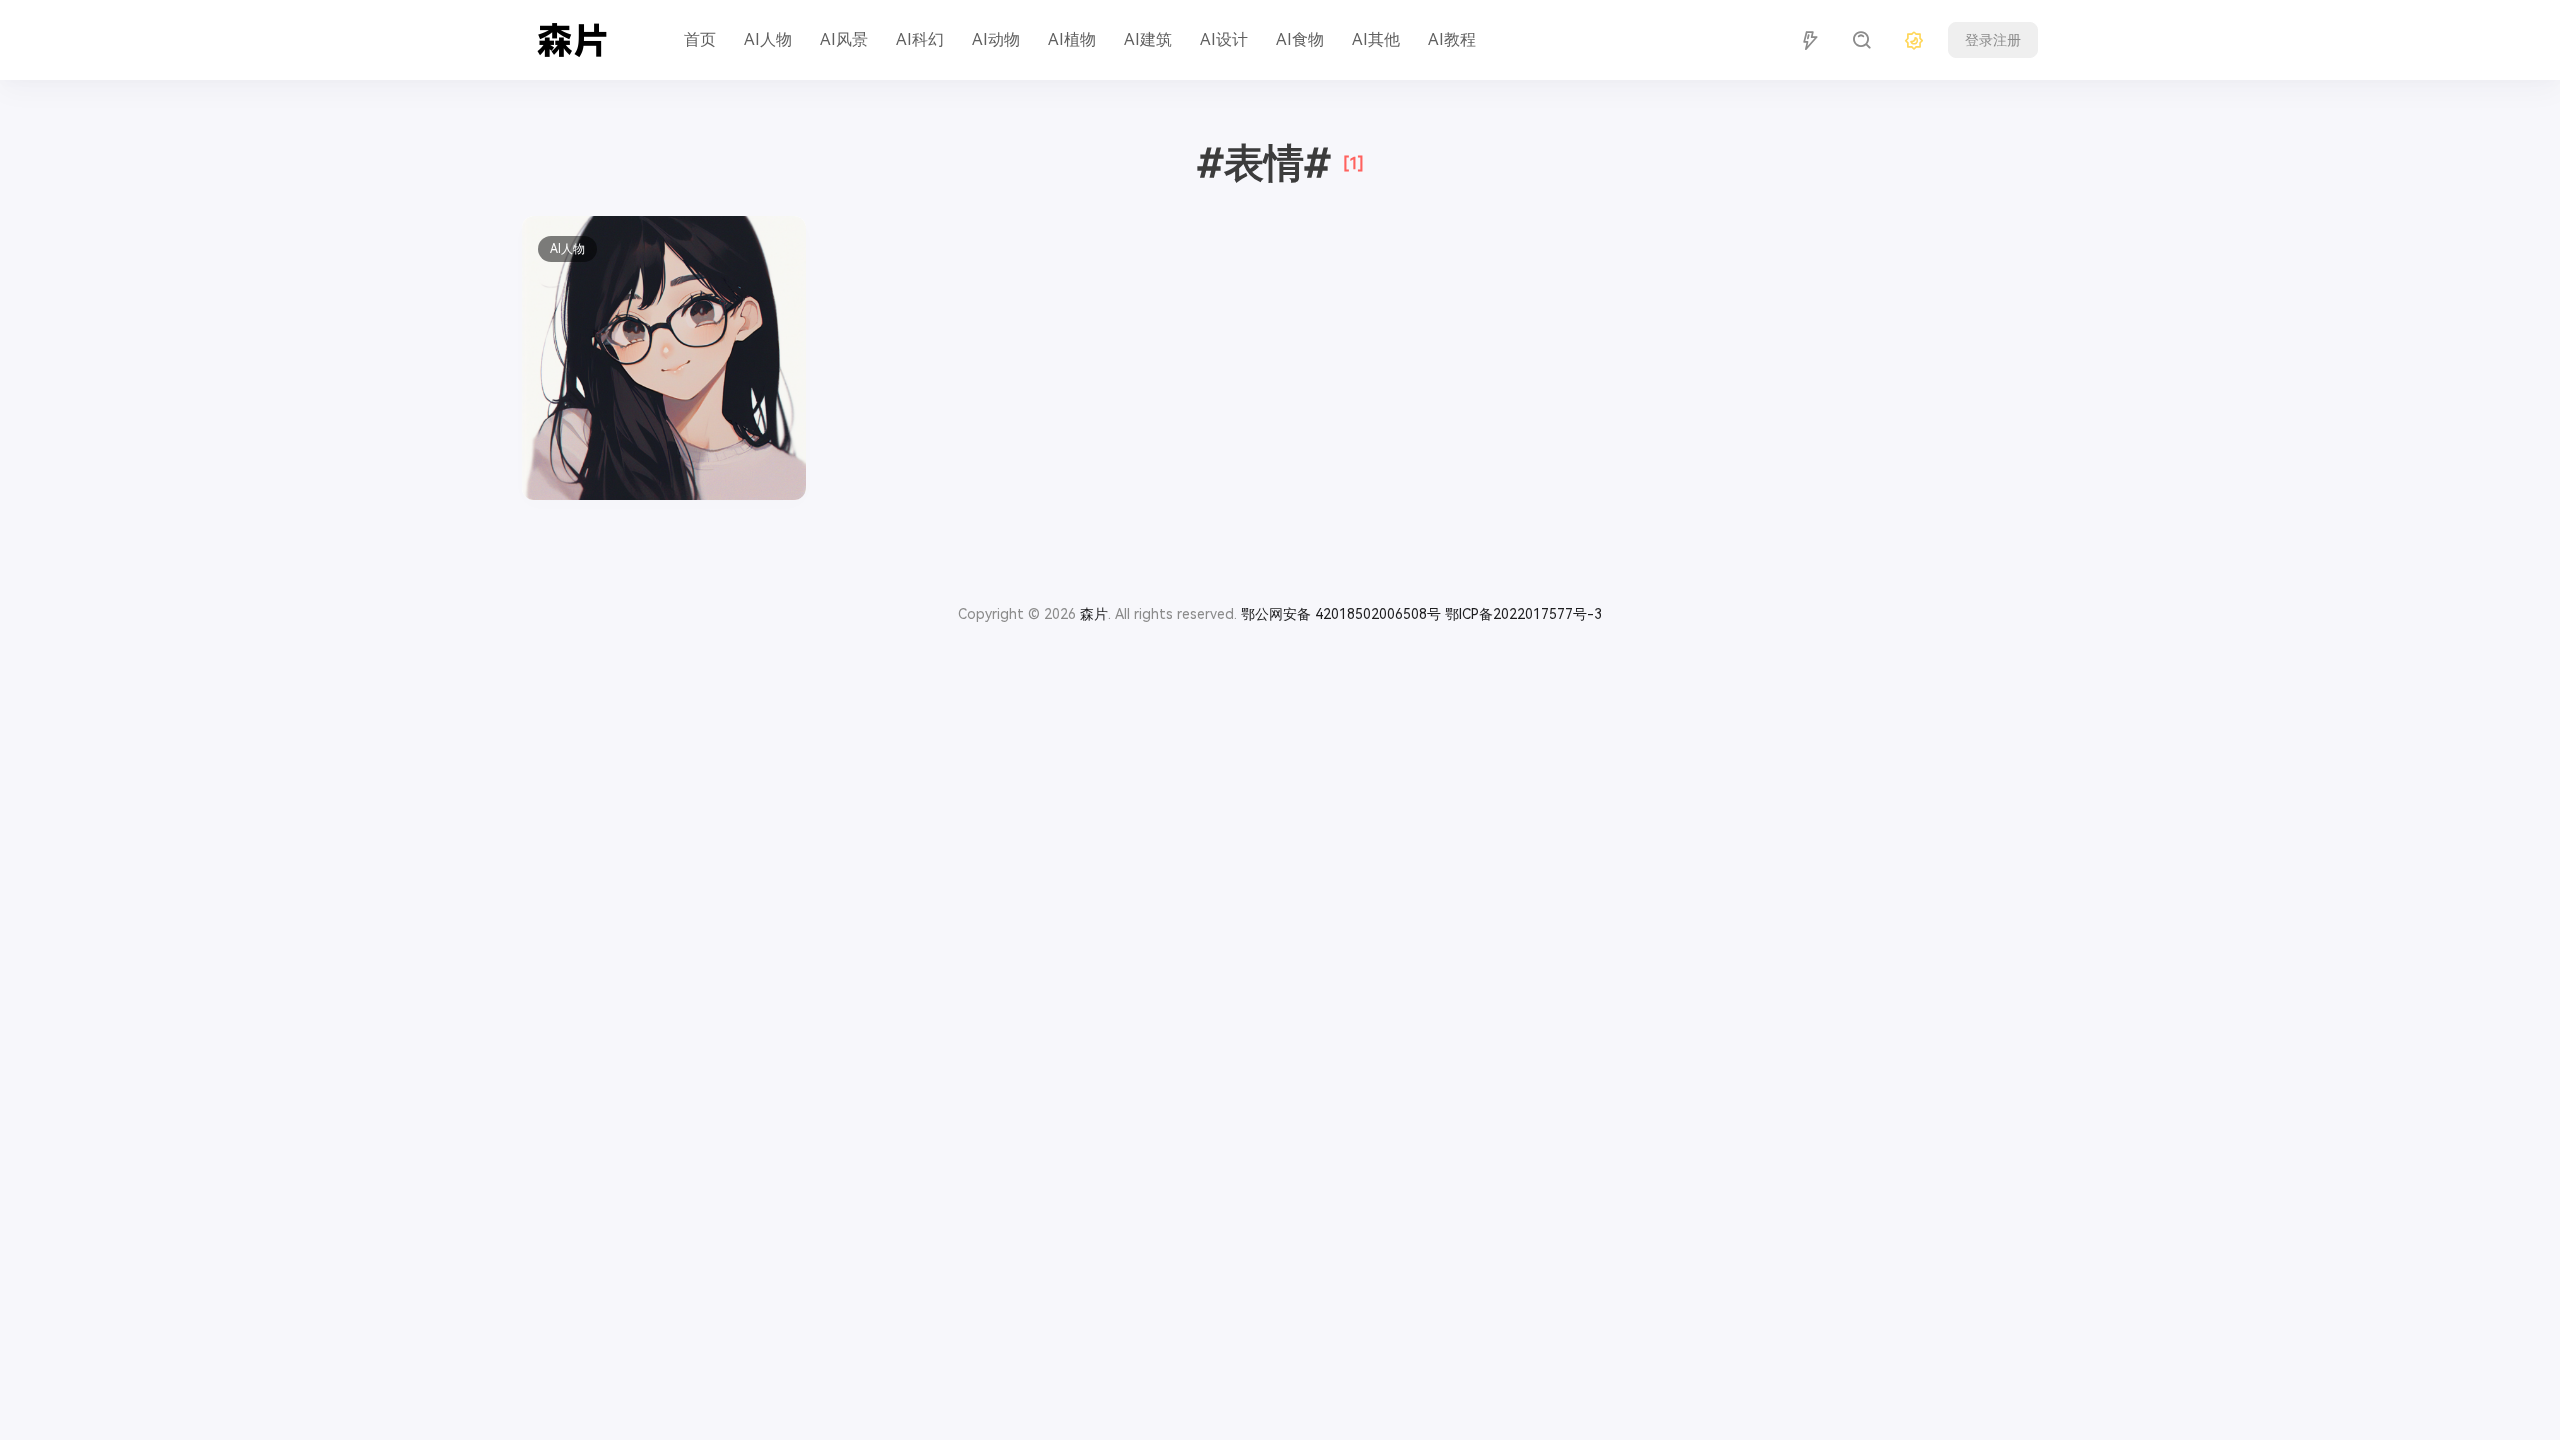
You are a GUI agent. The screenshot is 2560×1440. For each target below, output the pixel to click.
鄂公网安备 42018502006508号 (1341, 614)
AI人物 (768, 39)
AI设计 (1224, 39)
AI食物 (1300, 39)
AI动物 (996, 39)
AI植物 (1072, 39)
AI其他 (1376, 39)
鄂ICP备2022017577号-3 (1523, 614)
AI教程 (1452, 39)
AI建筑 (1148, 39)
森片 (1094, 614)
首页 (700, 39)
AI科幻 (920, 39)
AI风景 (844, 39)
